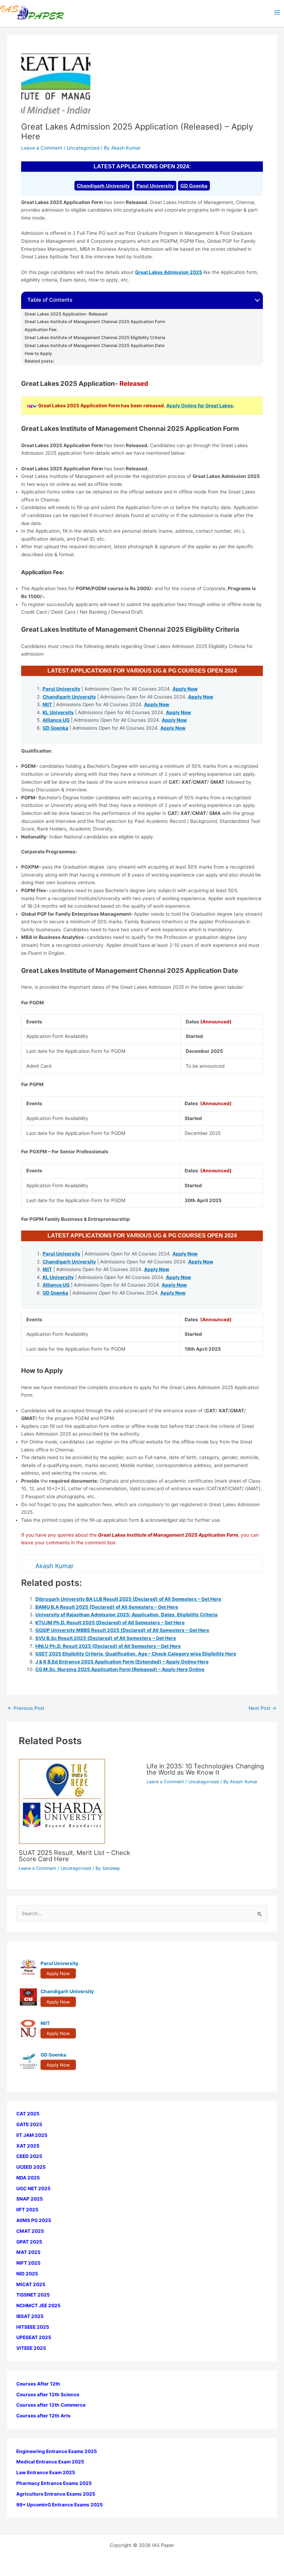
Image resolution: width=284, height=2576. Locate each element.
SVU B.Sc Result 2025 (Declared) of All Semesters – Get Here (106, 1638)
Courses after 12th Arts (43, 2416)
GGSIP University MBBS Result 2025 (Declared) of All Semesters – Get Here (122, 1630)
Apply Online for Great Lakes (200, 406)
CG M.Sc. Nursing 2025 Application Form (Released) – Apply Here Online (120, 1669)
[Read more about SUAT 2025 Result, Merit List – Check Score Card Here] (62, 1801)
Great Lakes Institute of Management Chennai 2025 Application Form (95, 322)
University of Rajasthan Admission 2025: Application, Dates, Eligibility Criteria (126, 1615)
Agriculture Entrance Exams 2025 (56, 2494)
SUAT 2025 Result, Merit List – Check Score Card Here (74, 1856)
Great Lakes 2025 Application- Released (66, 314)
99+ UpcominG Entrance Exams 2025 (60, 2505)
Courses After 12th (38, 2384)
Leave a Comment (42, 148)
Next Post (263, 1708)
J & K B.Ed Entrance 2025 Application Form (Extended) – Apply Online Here (122, 1662)
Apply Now (185, 689)
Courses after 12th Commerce (51, 2405)
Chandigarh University (103, 186)
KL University (58, 712)
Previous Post (26, 1708)
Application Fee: (41, 330)
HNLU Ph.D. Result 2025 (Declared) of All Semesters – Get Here (108, 1646)
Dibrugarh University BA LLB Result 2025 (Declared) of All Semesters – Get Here (128, 1599)
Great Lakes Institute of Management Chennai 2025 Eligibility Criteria (95, 338)
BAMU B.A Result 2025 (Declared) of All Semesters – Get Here (107, 1607)
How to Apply (39, 354)
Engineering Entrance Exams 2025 (57, 2451)
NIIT (47, 704)
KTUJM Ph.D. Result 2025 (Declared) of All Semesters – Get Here (110, 1623)
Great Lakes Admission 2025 (169, 272)
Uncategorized (83, 148)
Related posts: (39, 361)
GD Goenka (194, 186)
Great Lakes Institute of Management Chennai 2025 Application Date (95, 346)
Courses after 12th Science (48, 2395)
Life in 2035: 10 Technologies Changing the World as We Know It (205, 1769)
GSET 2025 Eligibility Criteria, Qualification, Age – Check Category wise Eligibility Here (136, 1654)
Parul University (155, 186)
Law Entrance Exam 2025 (46, 2472)
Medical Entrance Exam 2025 (50, 2462)
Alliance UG (56, 720)
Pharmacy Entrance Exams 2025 (54, 2483)
